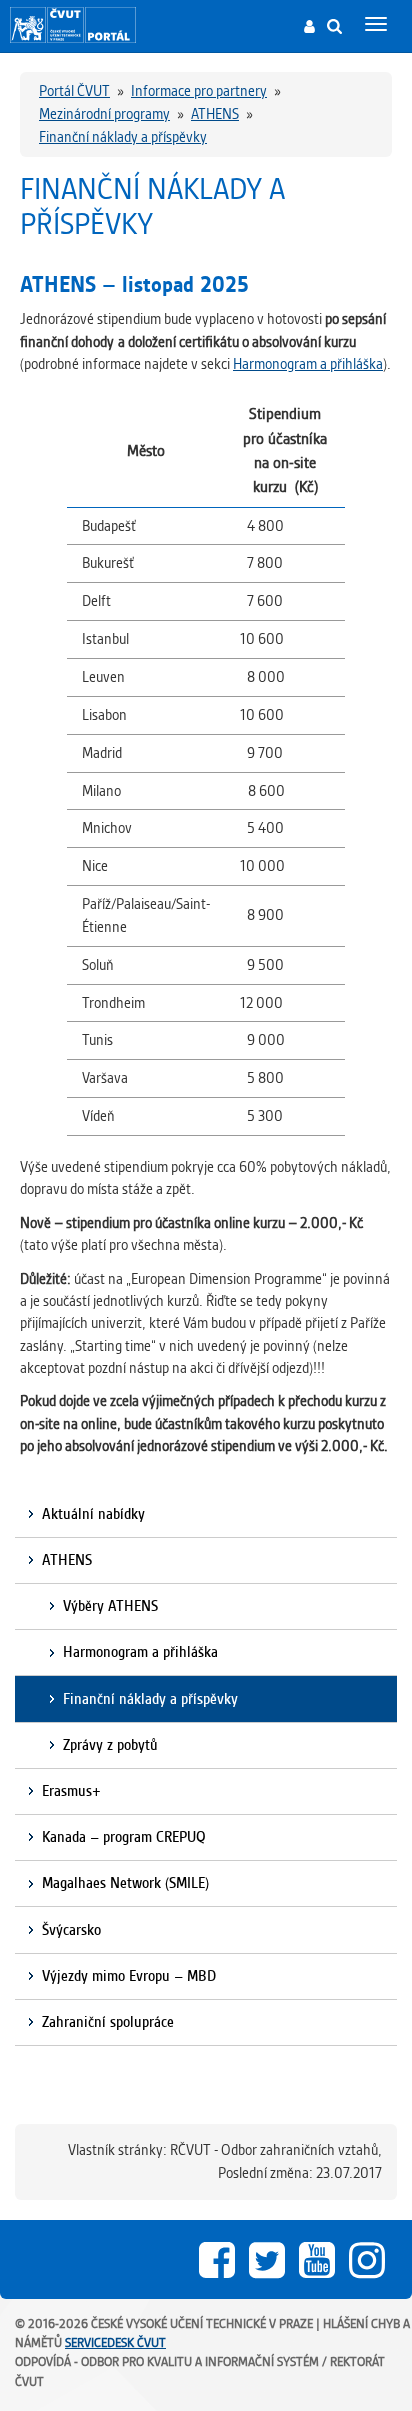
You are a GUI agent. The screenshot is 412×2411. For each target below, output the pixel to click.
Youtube (317, 2260)
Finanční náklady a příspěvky (150, 1699)
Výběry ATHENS (110, 1606)
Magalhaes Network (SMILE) (125, 1883)
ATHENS (67, 1560)
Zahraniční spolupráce (108, 2022)
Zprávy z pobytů (110, 1745)
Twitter (267, 2260)
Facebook (217, 2260)
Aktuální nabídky (93, 1514)
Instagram (367, 2260)
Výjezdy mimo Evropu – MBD (129, 1976)
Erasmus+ (71, 1791)
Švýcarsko (71, 1930)
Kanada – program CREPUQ (124, 1837)
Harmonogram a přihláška (308, 364)
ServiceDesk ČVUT (115, 2342)
